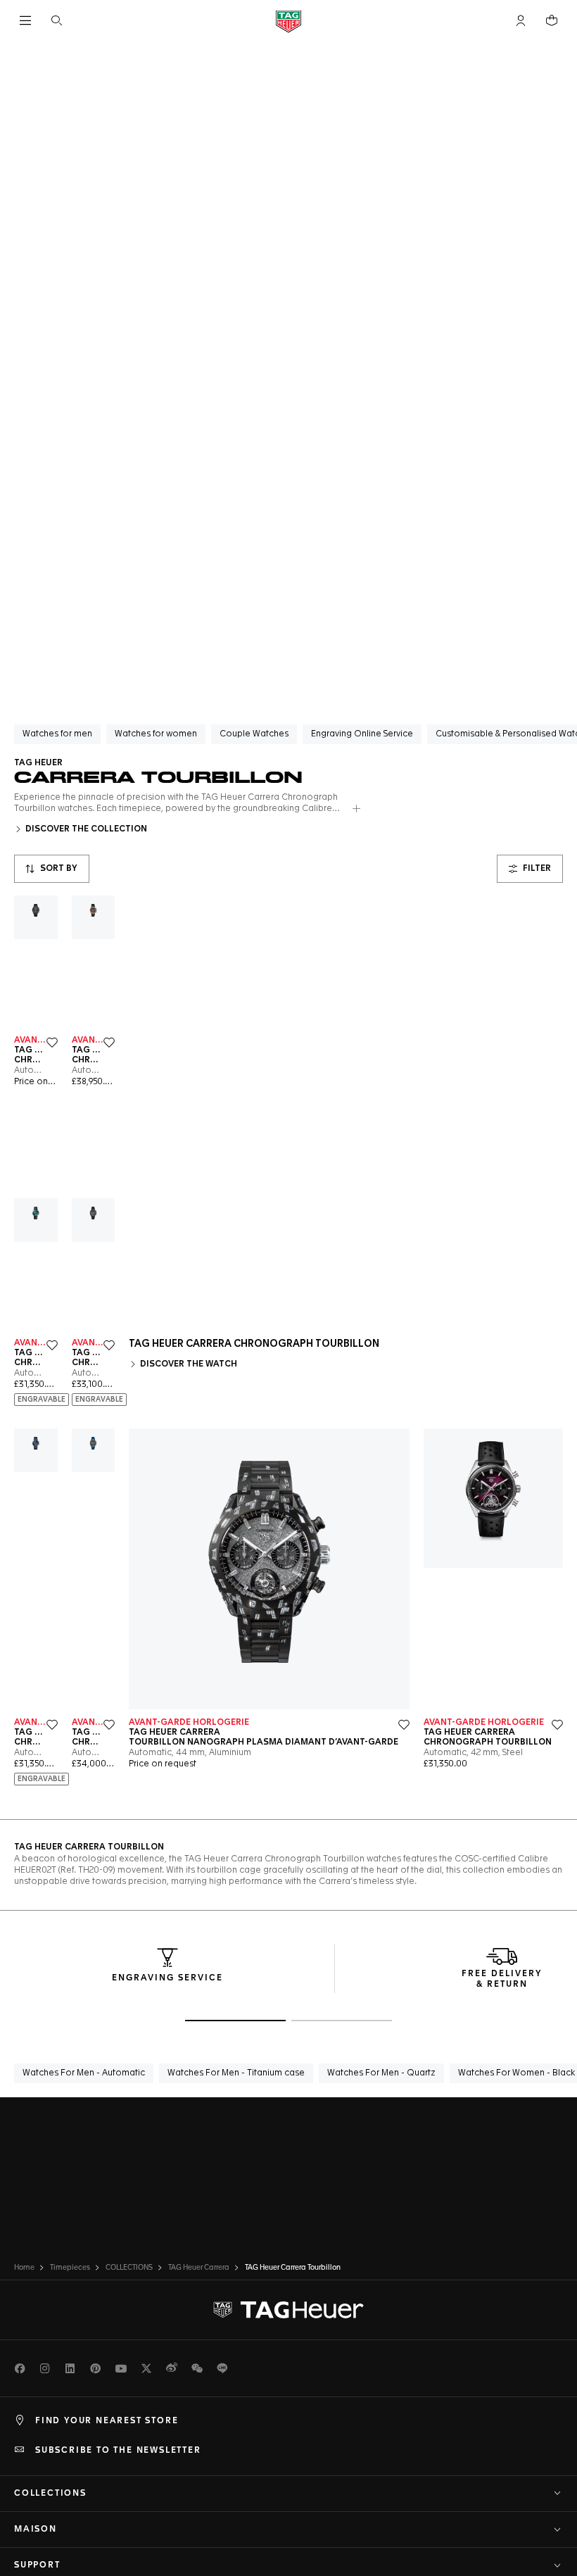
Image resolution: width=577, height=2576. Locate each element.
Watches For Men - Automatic (84, 2073)
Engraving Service (167, 1978)
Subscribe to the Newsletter (118, 2451)
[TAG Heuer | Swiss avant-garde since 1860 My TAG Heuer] (288, 2310)
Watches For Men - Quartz (381, 2073)
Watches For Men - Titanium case (236, 2073)
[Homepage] (288, 21)
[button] (521, 20)
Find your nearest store (107, 2421)
